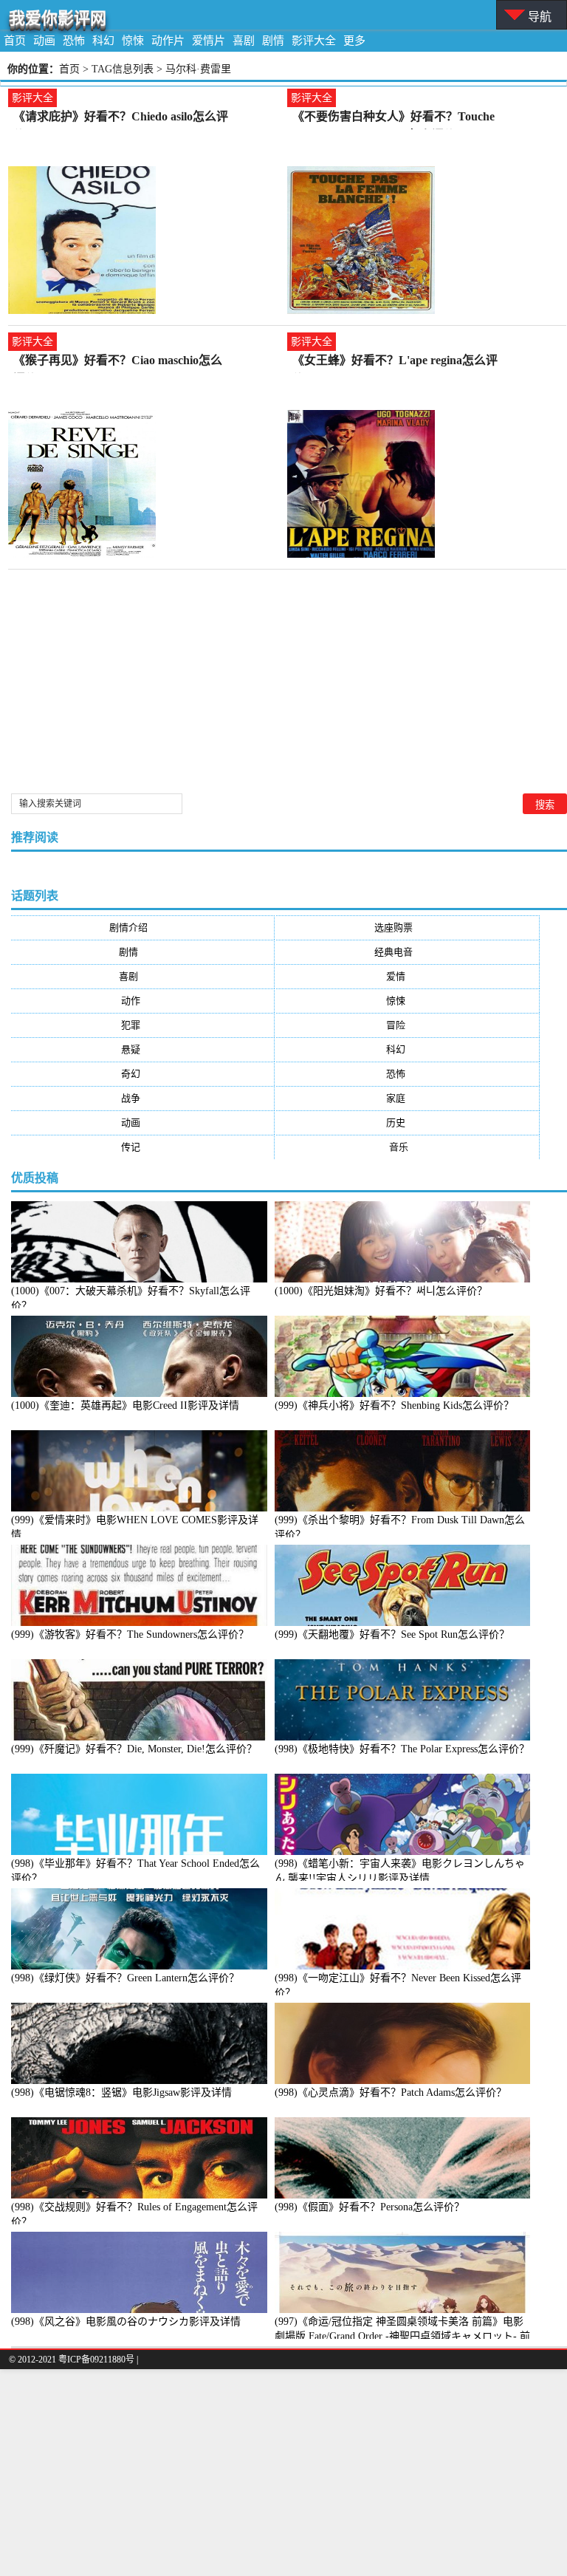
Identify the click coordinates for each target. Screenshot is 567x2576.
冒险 (408, 1025)
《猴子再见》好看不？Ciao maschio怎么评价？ (118, 362)
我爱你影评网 (58, 18)
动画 (44, 41)
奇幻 (142, 1074)
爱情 (408, 976)
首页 (15, 41)
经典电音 (408, 952)
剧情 (273, 41)
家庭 (408, 1098)
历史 (408, 1123)
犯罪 (142, 1025)
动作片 (168, 41)
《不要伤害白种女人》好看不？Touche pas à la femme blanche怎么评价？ (394, 118)
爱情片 (209, 41)
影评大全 (314, 41)
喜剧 (244, 41)
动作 (142, 1001)
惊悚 (133, 41)
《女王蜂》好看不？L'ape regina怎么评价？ (395, 362)
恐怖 (74, 41)
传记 (142, 1147)
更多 (354, 41)
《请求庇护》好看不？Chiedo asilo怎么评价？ (121, 118)
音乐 (408, 1147)
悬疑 (142, 1049)
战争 (142, 1098)
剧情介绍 (143, 927)
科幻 (103, 41)
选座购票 (408, 927)
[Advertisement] (283, 2473)
